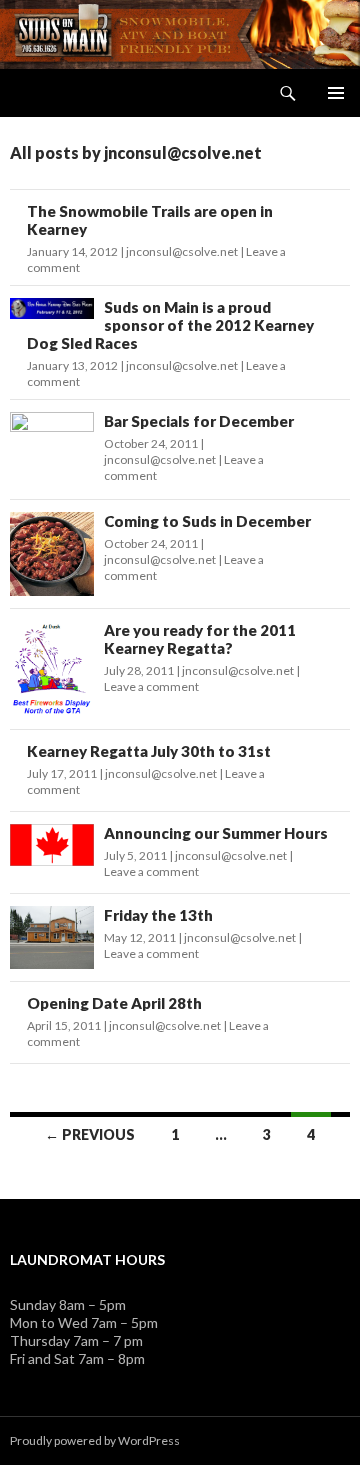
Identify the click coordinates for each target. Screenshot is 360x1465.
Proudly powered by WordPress (95, 1440)
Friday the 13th (158, 915)
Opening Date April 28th (114, 1003)
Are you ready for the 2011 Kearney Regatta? (200, 639)
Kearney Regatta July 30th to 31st (149, 751)
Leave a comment (151, 686)
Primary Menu (336, 93)
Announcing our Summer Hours (216, 833)
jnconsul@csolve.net (182, 251)
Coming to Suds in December (207, 521)
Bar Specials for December (199, 421)
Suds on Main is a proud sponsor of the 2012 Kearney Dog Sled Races (170, 325)
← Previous (90, 1134)
